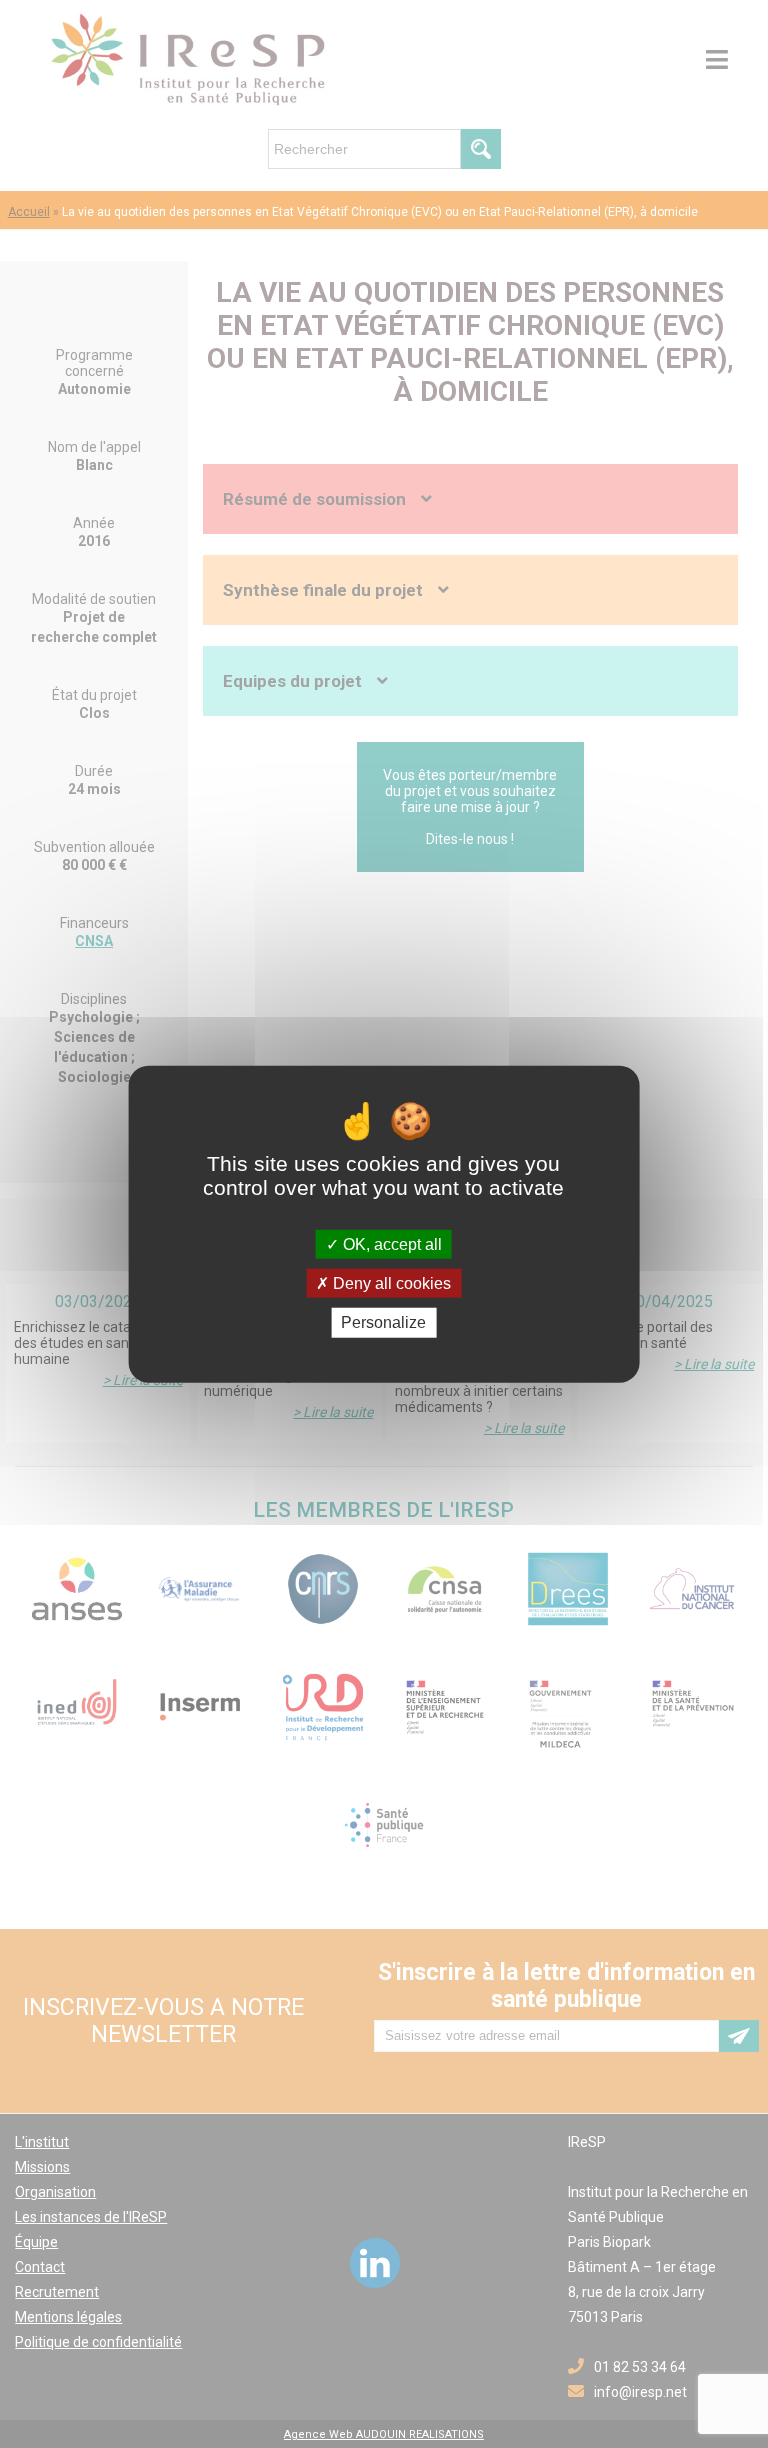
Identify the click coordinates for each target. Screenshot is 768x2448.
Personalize (383, 1322)
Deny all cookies (390, 1283)
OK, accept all (390, 1244)
